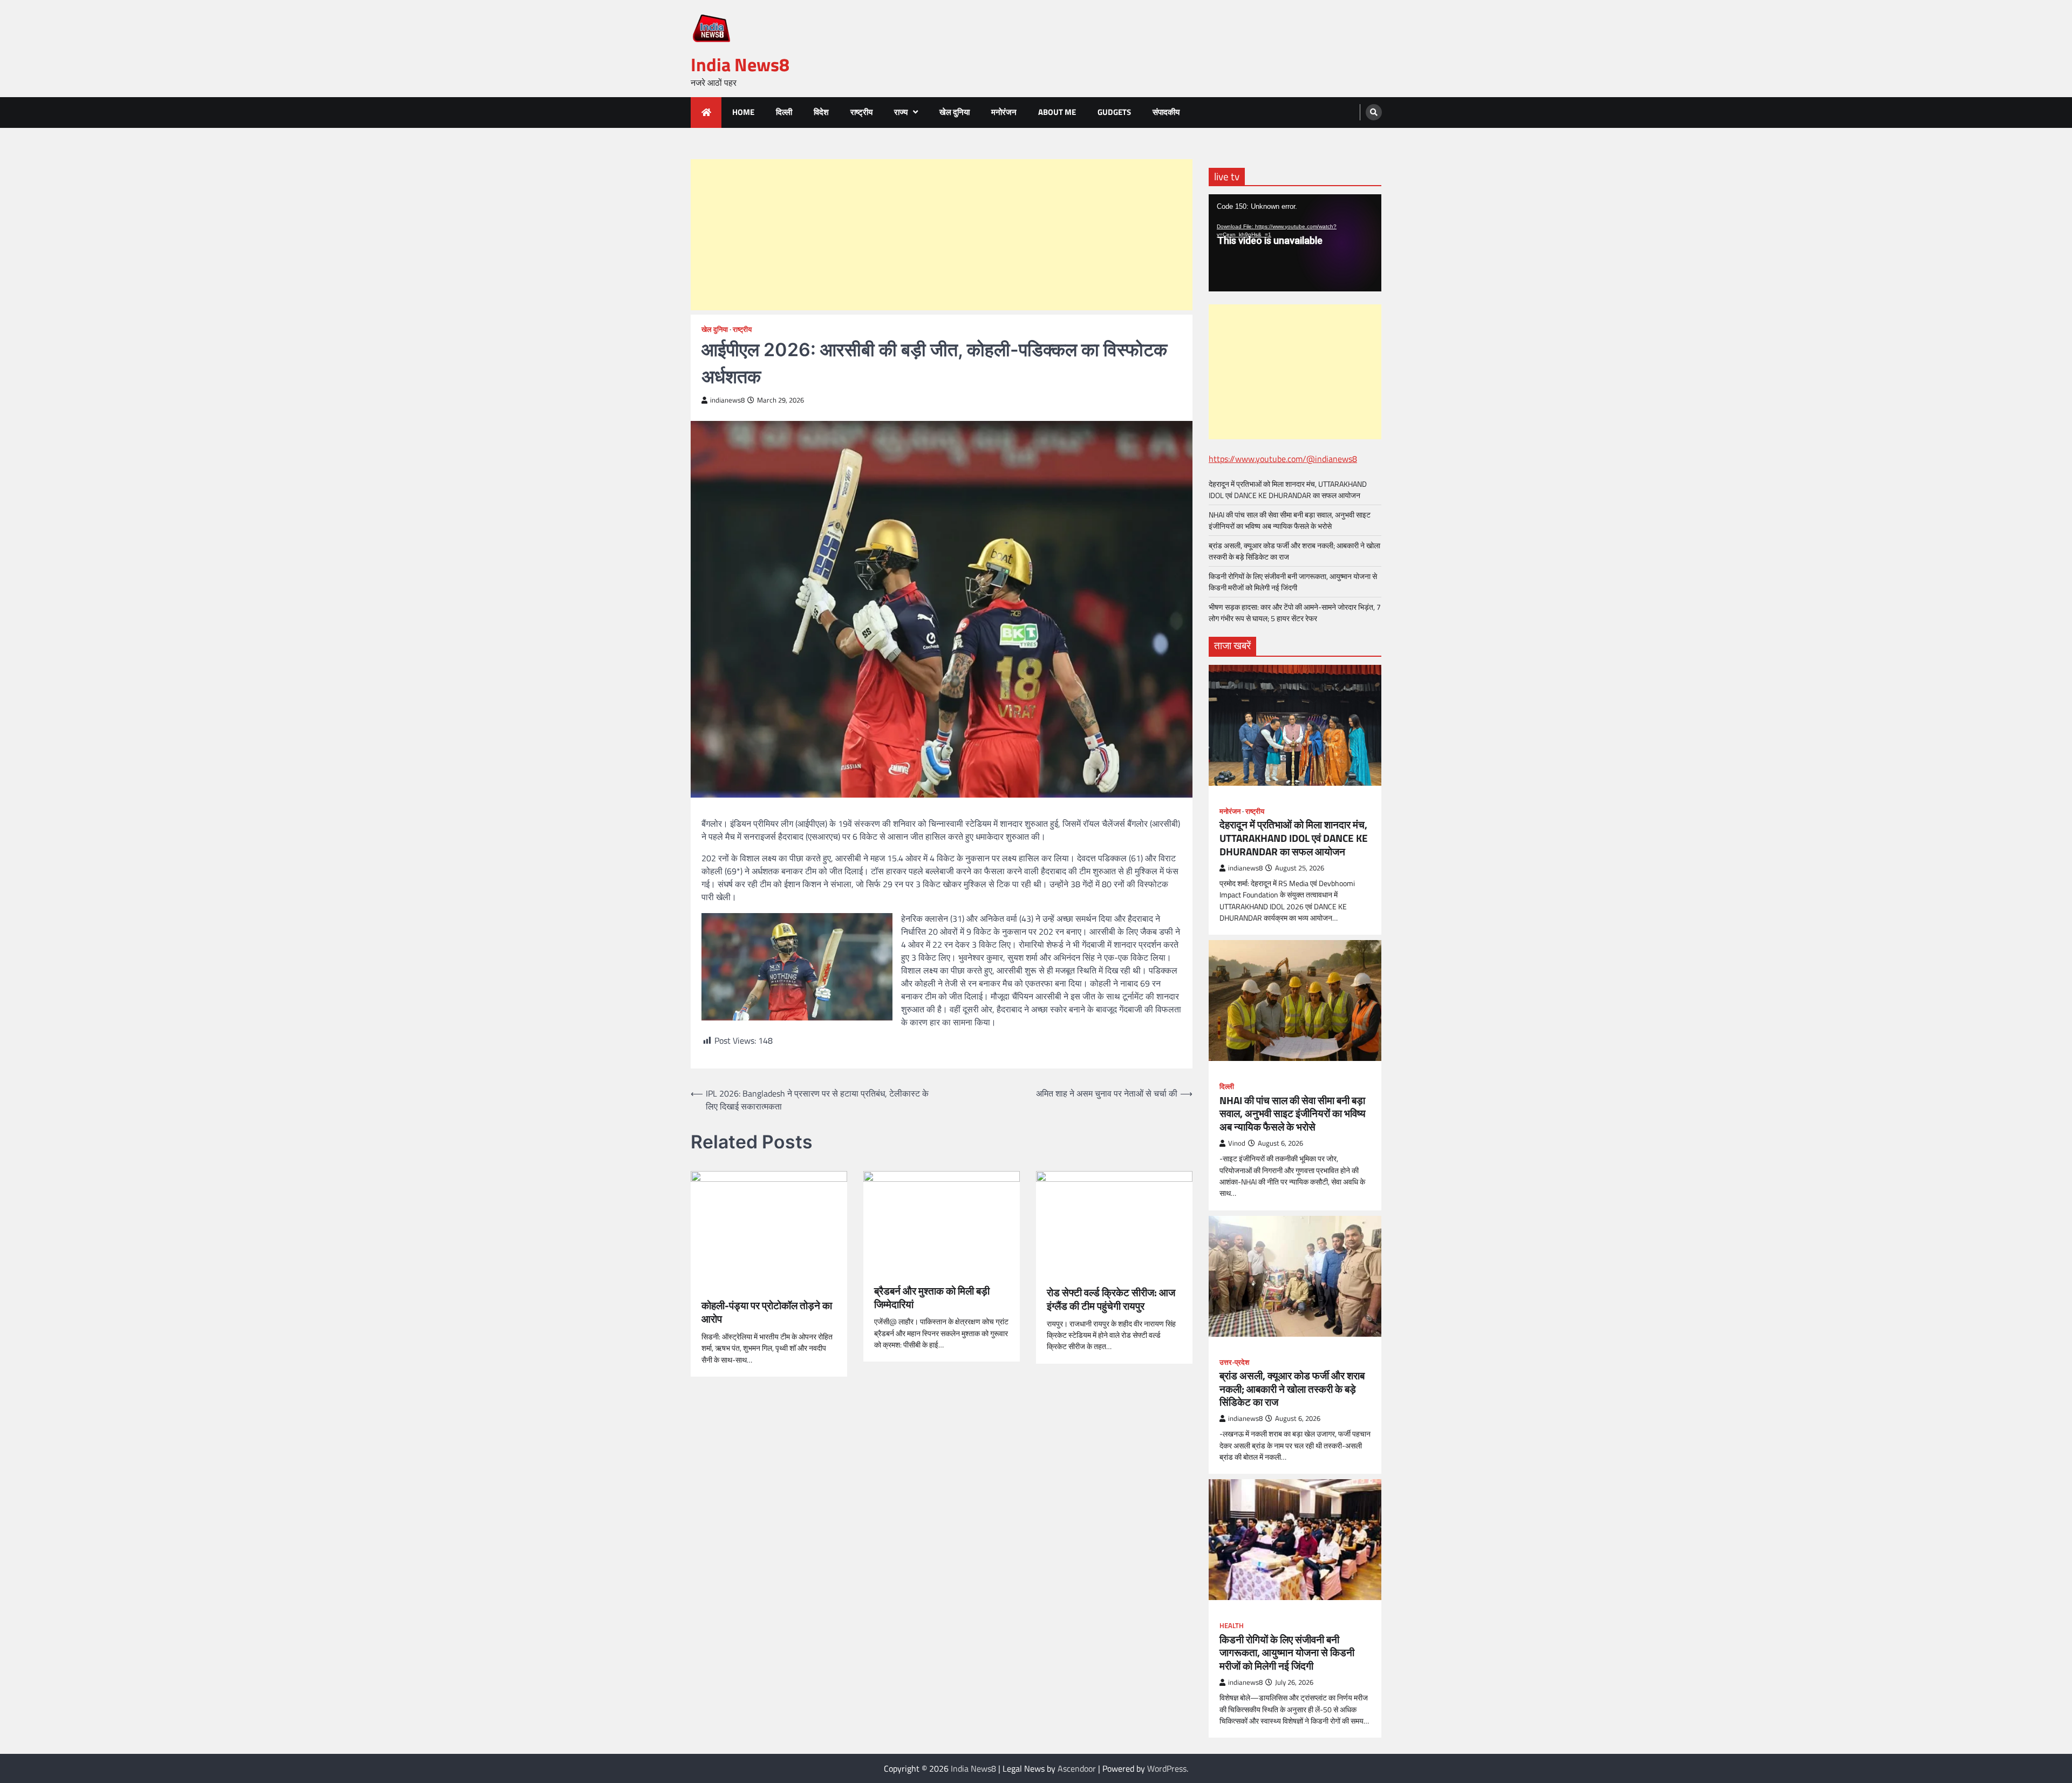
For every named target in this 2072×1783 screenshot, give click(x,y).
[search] (1374, 112)
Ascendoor (1077, 1768)
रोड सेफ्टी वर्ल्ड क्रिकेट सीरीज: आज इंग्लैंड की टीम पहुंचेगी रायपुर (1111, 1299)
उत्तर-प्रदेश (1234, 1362)
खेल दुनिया (955, 112)
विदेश (821, 112)
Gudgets (1114, 112)
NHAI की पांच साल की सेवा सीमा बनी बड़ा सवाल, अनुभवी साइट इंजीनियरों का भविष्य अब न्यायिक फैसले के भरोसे (1290, 520)
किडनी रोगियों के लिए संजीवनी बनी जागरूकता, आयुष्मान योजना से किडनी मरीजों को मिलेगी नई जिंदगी (1293, 582)
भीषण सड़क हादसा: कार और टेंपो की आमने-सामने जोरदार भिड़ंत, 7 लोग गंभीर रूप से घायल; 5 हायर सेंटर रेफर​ (1295, 613)
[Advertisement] (942, 235)
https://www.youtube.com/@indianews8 (1283, 459)
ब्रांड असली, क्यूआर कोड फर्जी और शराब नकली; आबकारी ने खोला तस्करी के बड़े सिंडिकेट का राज (1292, 1389)
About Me (1057, 112)
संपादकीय (1166, 112)
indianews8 (727, 400)
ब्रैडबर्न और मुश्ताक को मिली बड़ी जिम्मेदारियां (932, 1298)
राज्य (901, 112)
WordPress (1167, 1768)
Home (743, 112)
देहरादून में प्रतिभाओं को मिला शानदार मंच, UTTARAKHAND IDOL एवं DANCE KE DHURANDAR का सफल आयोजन (1288, 489)
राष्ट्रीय (861, 112)
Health (1232, 1626)
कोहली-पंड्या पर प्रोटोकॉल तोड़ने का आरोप (767, 1312)
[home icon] (706, 113)
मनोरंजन (1004, 112)
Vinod (1237, 1143)
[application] (1295, 243)
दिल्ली (784, 112)
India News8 (740, 64)
